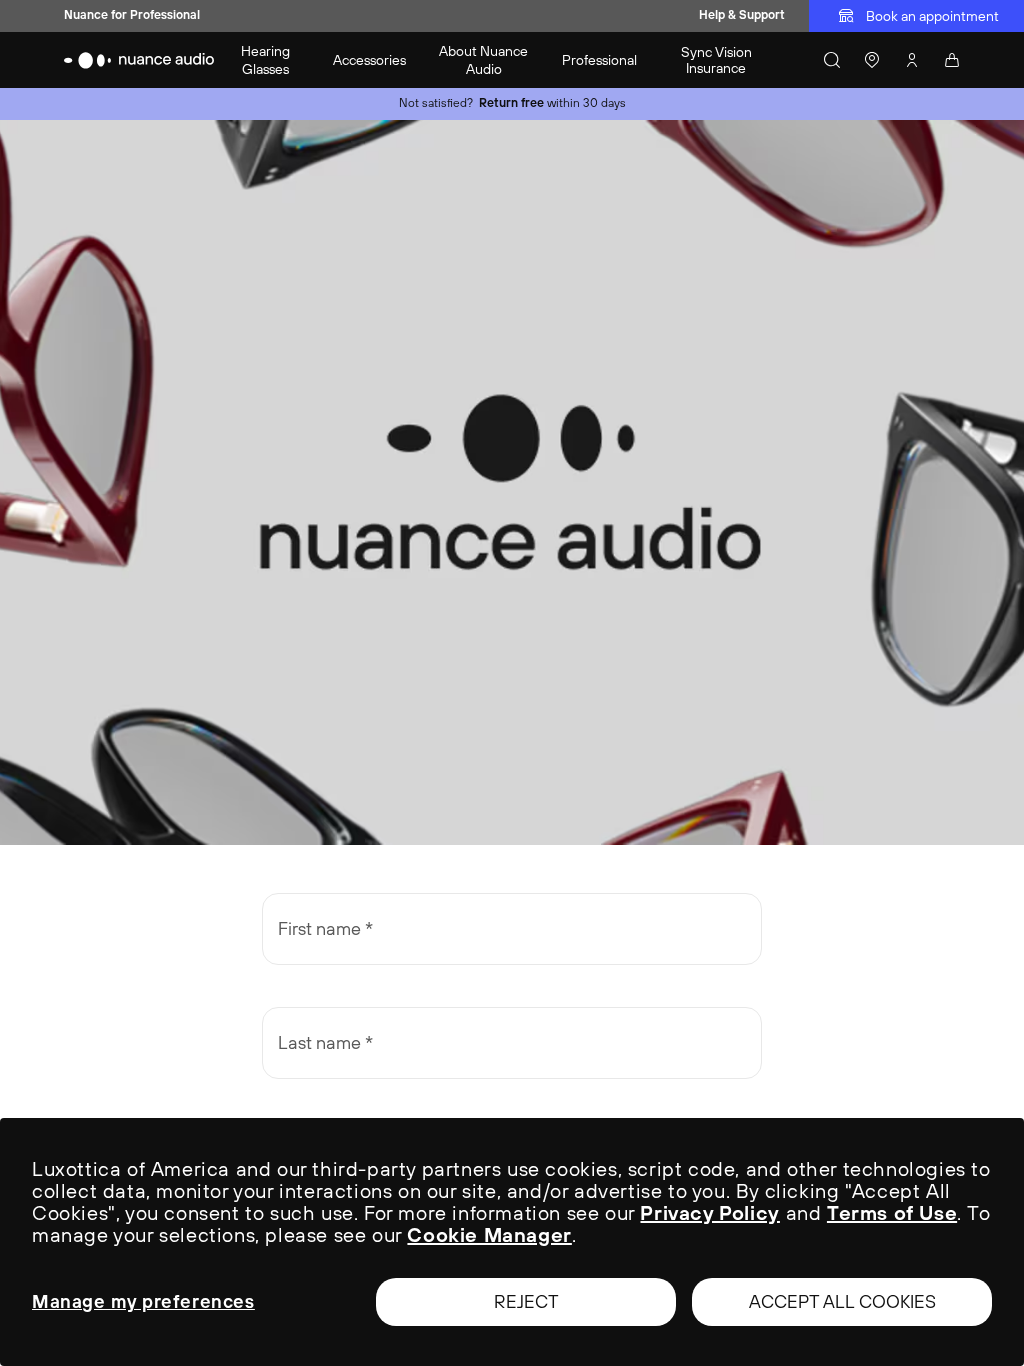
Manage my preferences (143, 1302)
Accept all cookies (842, 1301)
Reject (526, 1301)
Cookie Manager (489, 1234)
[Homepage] (139, 60)
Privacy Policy (709, 1212)
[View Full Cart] (952, 60)
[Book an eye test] (872, 60)
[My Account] (912, 60)
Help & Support (742, 15)
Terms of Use (892, 1212)
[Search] (832, 60)
